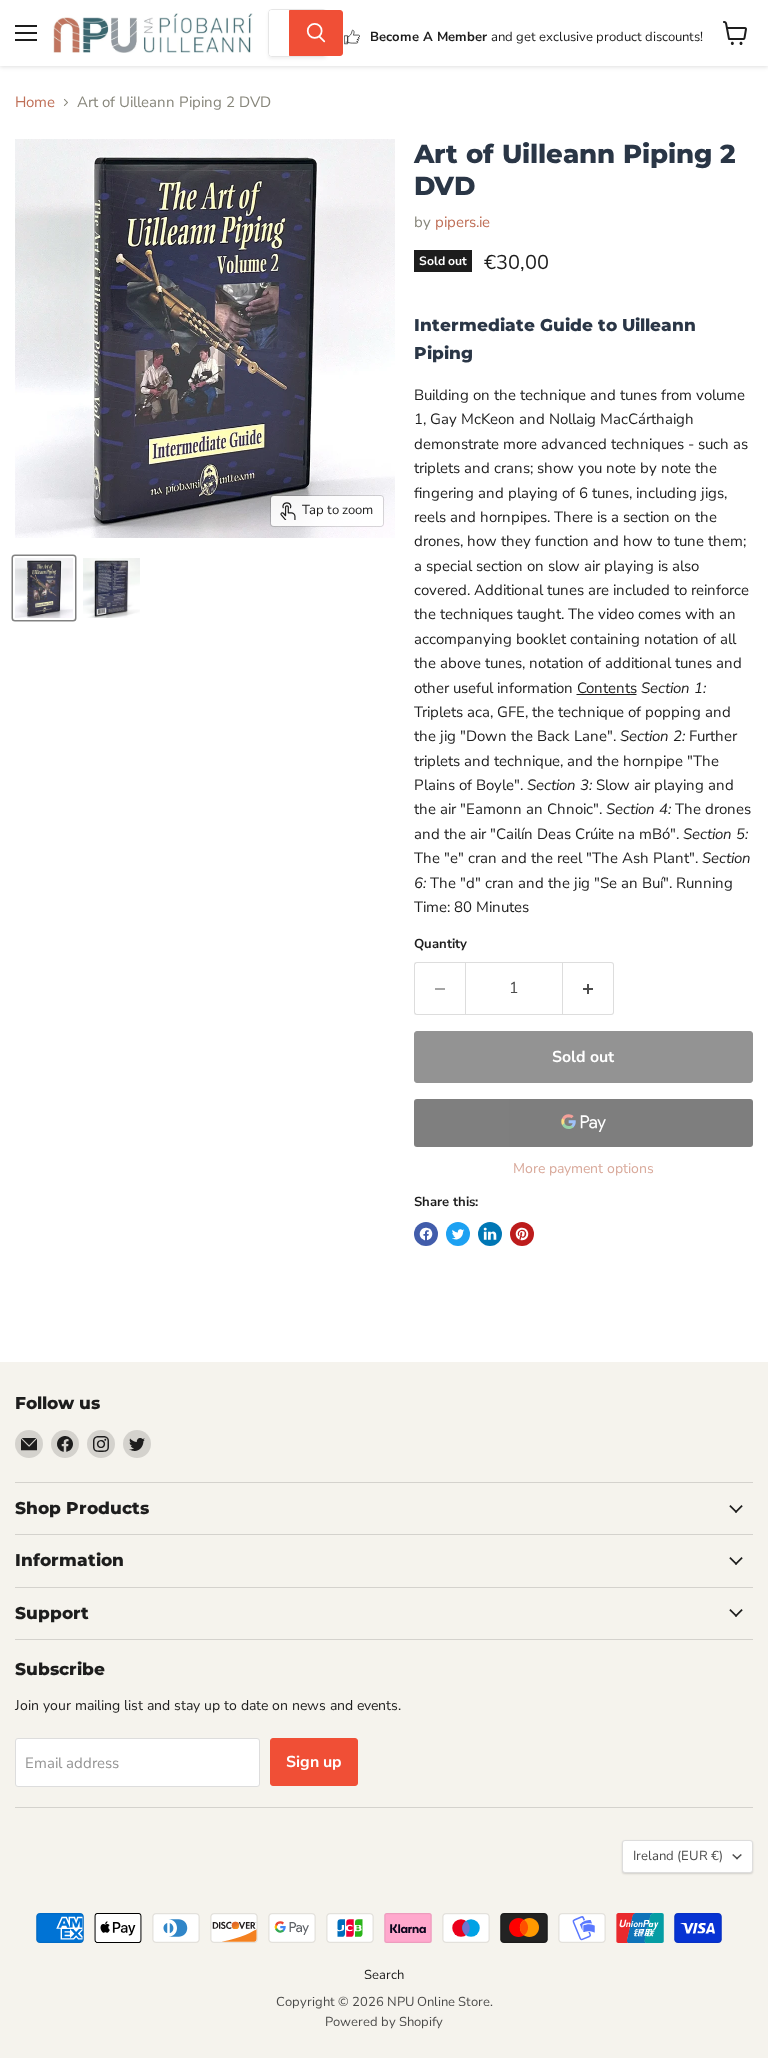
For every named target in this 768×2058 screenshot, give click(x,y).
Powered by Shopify (384, 2022)
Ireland (678, 1856)
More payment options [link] (583, 1169)
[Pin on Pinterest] (522, 1234)
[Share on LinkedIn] (490, 1234)
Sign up (314, 1762)
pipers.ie (462, 222)
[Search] (316, 33)
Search (384, 1975)
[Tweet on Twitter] (458, 1234)
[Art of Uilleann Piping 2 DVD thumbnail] (44, 588)
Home (35, 102)
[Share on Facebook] (426, 1234)
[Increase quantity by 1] (588, 988)
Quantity (440, 944)
